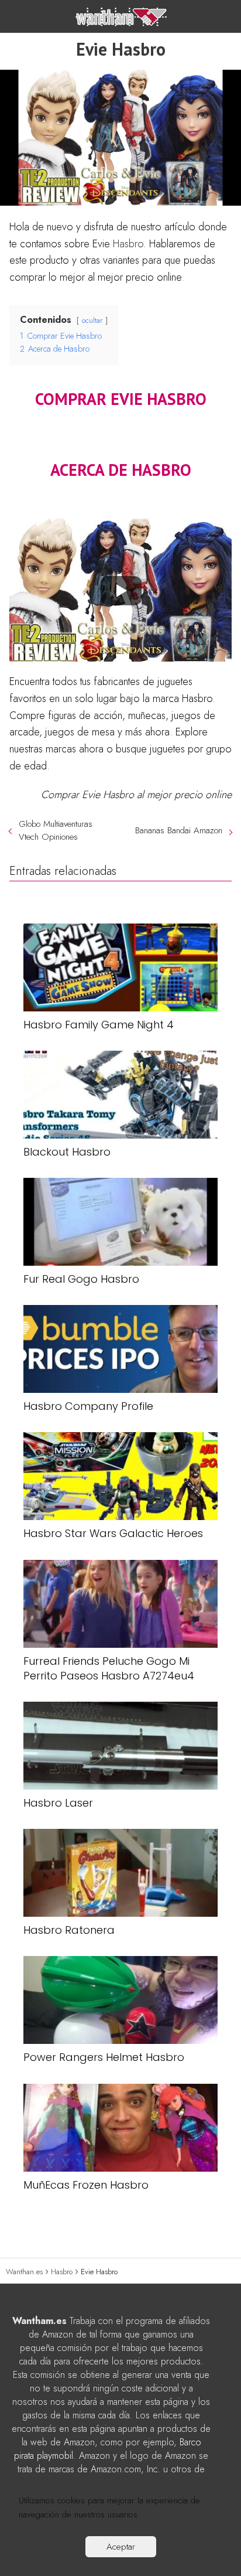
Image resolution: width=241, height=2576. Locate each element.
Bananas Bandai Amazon (179, 830)
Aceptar (121, 2547)
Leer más (160, 2514)
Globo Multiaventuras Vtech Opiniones (56, 830)
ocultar (92, 320)
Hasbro (128, 244)
